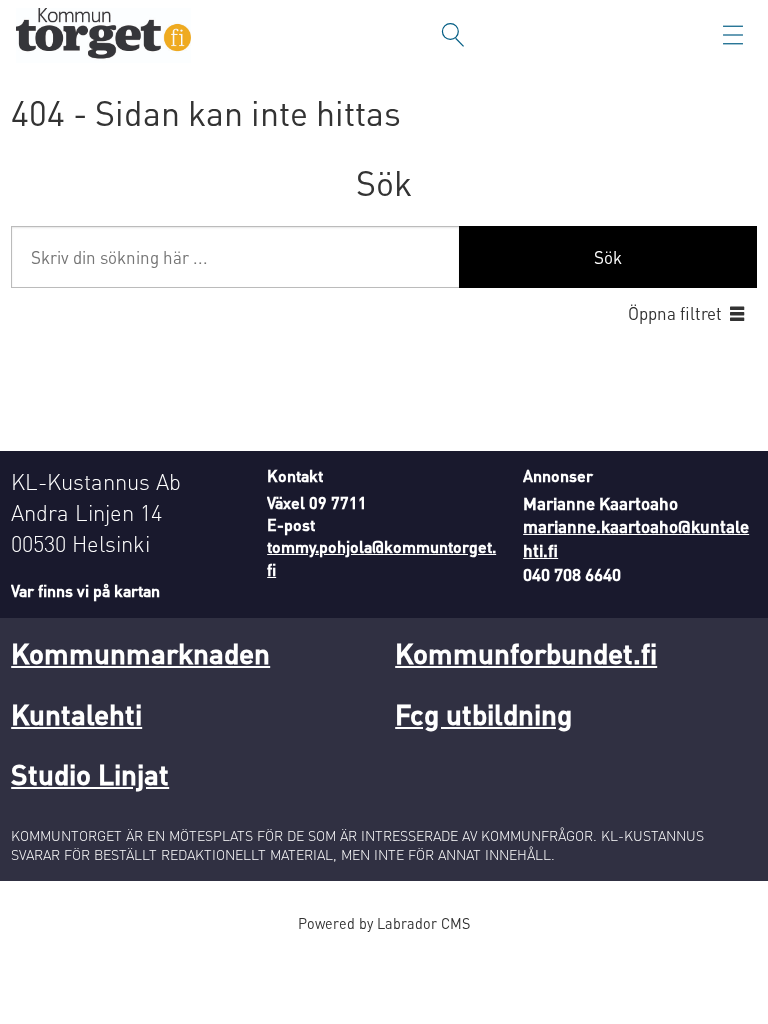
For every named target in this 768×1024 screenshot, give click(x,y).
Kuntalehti (76, 714)
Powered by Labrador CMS (384, 923)
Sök (608, 257)
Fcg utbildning (483, 714)
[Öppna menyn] (733, 35)
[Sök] (453, 35)
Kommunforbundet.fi (526, 653)
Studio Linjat (90, 774)
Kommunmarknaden (140, 653)
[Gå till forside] (103, 35)
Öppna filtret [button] (675, 313)
